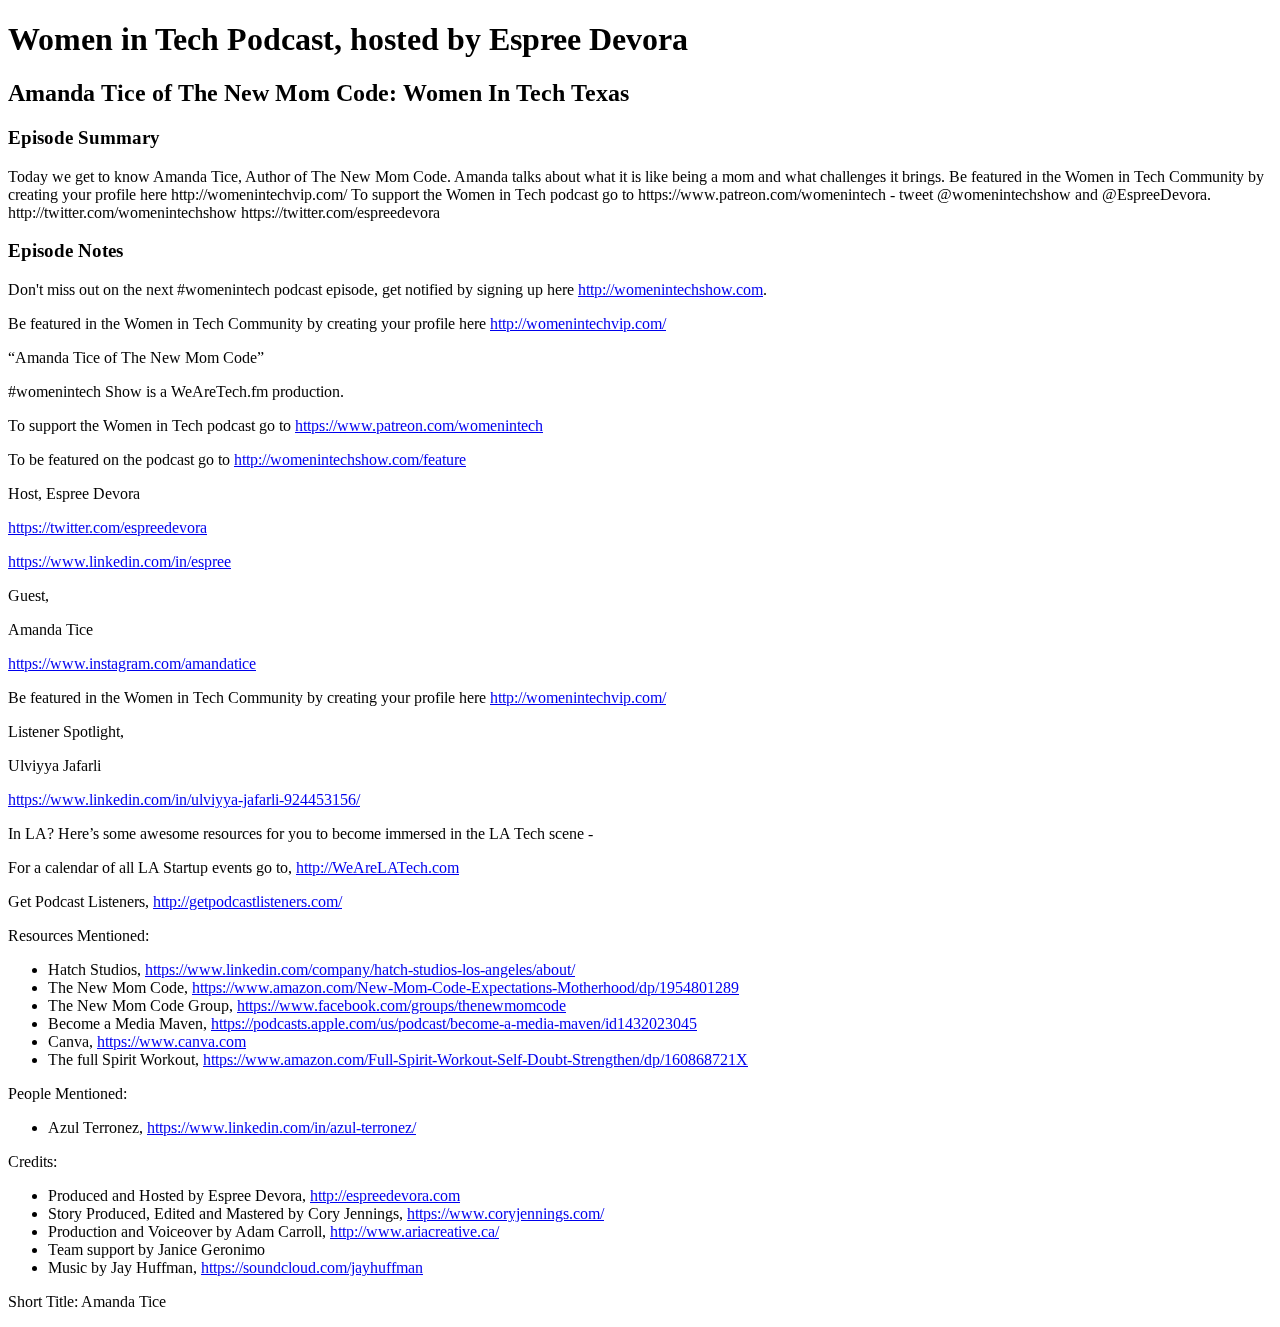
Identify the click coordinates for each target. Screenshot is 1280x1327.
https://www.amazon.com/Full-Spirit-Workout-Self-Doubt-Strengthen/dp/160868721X (475, 1059)
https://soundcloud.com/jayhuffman (312, 1267)
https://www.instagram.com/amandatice (132, 663)
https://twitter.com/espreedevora (107, 527)
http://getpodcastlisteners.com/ (247, 901)
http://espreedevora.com (385, 1195)
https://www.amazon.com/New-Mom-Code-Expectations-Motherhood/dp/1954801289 (465, 987)
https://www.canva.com (171, 1041)
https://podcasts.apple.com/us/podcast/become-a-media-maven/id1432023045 (454, 1023)
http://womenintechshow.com (670, 289)
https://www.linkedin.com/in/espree (119, 561)
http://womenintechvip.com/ (578, 323)
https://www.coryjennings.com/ (505, 1213)
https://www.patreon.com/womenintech (419, 425)
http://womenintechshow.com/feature (350, 459)
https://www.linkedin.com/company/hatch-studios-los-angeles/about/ (360, 969)
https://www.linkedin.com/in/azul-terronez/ (281, 1127)
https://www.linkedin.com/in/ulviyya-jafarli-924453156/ (184, 799)
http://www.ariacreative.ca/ (414, 1231)
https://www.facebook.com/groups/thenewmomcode (401, 1005)
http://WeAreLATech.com (377, 867)
